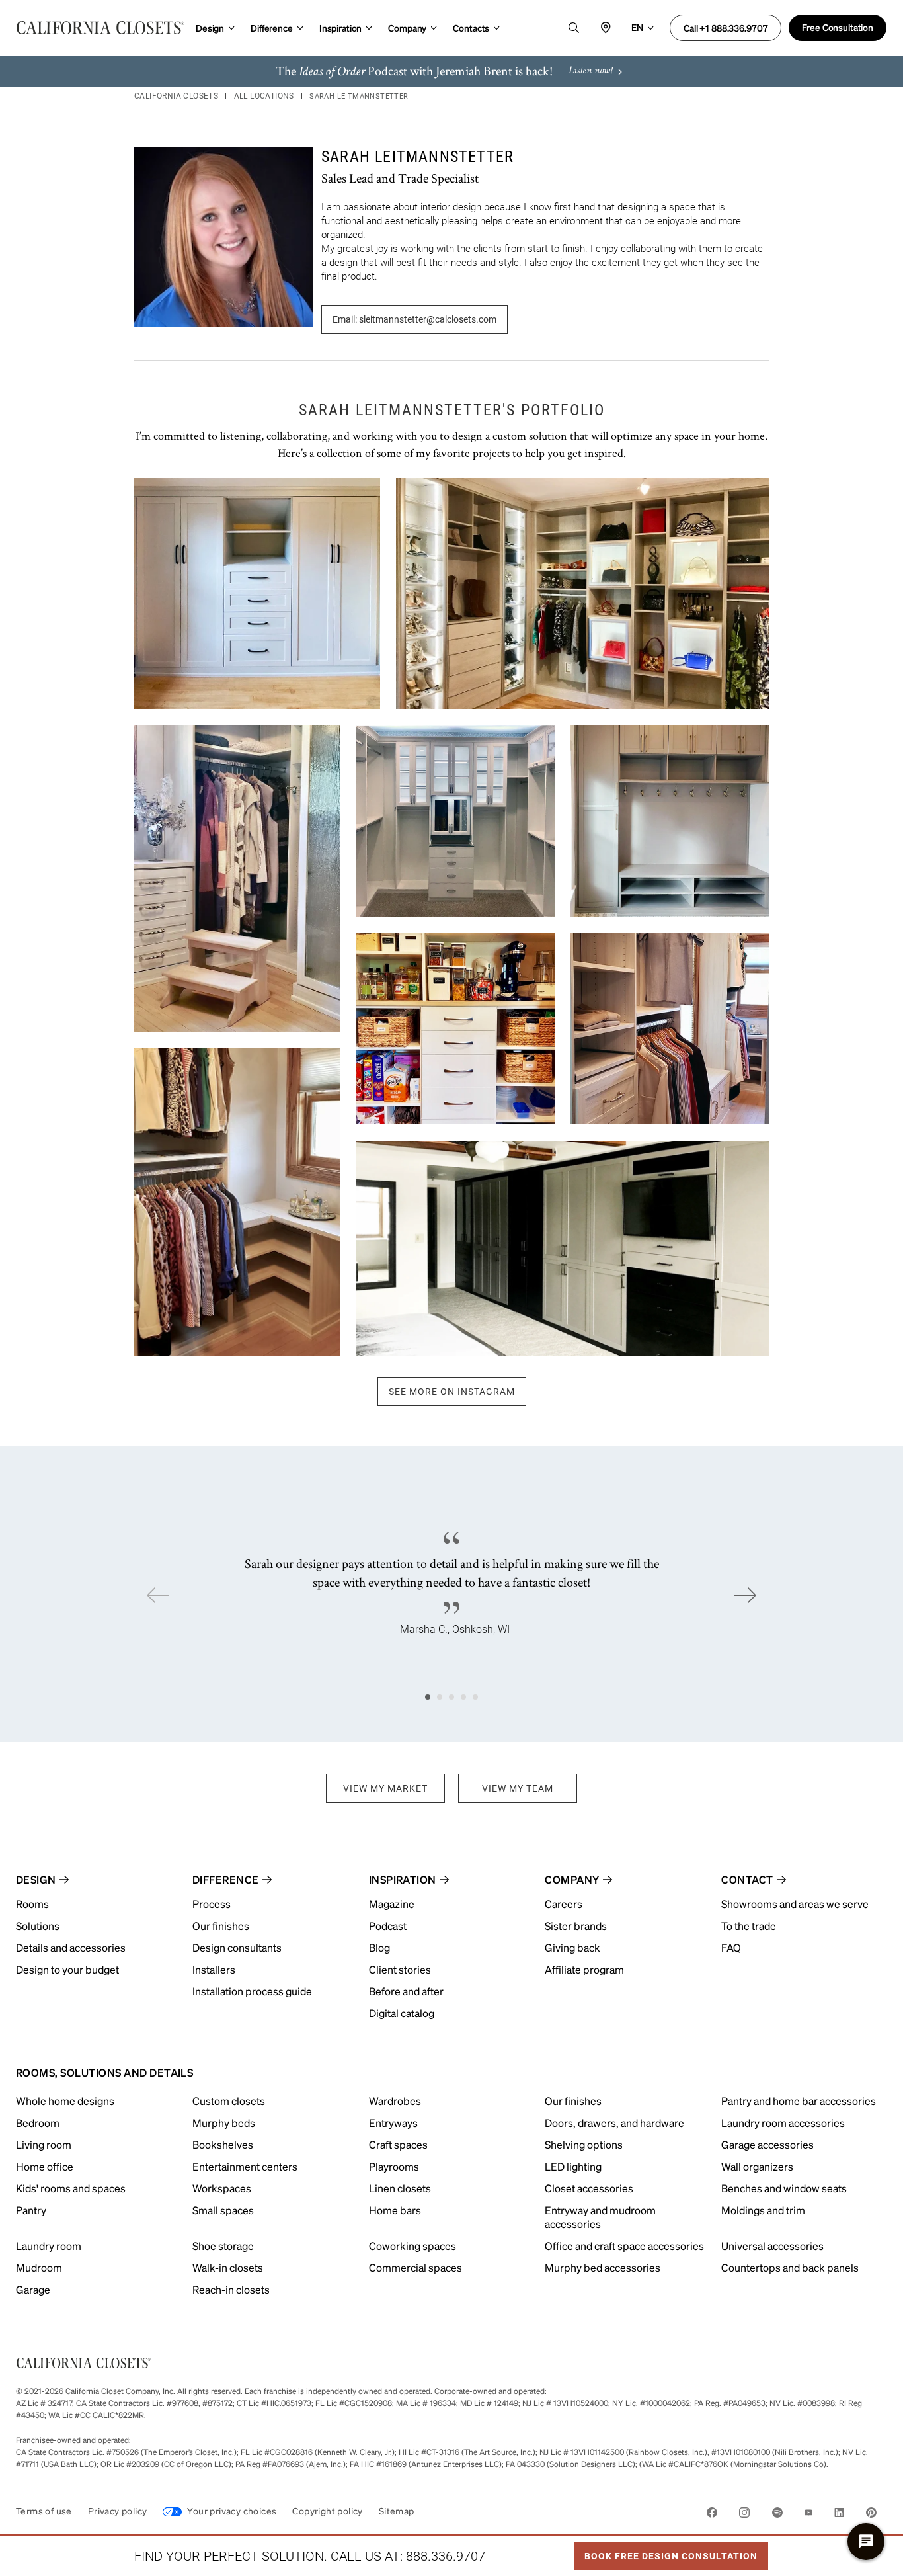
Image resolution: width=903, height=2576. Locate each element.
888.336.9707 (446, 2556)
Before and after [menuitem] (406, 1991)
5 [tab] (475, 1697)
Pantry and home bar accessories (799, 2101)
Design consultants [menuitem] (237, 1947)
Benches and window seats (784, 2188)
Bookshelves (223, 2144)
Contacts (471, 28)
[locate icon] (606, 28)
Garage (33, 2289)
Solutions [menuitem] (38, 1926)
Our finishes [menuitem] (221, 1926)
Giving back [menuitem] (572, 1947)
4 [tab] (463, 1697)
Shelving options (584, 2144)
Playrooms (394, 2166)
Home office (45, 2166)
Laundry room (49, 2246)
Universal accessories (772, 2246)
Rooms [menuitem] (32, 1904)
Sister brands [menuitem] (576, 1926)
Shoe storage (223, 2246)
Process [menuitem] (212, 1904)
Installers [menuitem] (214, 1969)
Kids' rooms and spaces (71, 2188)
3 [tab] (451, 1697)
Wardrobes (395, 2101)
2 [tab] (440, 1697)
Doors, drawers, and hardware (614, 2123)
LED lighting (573, 2166)
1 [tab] (428, 1697)
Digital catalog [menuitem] (402, 2013)
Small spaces (223, 2210)
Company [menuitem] (572, 1879)
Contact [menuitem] (747, 1879)
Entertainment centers (245, 2166)
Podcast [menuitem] (388, 1926)
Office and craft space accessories (624, 2246)
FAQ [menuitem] (731, 1947)
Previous (158, 1595)
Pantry (31, 2210)
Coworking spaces (412, 2246)
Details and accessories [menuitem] (71, 1947)
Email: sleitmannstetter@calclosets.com (414, 319)
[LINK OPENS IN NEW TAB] (712, 2515)
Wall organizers (757, 2166)
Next (745, 1595)
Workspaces (222, 2188)
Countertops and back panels (790, 2267)
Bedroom (38, 2123)
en (637, 27)
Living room (44, 2144)
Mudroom (39, 2267)
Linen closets (400, 2188)
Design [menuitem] (36, 1879)
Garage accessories (767, 2144)
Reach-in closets (231, 2289)
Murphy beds (224, 2123)
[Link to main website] (100, 28)
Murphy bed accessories (603, 2267)
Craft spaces (398, 2144)
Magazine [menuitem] (392, 1904)
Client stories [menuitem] (400, 1969)
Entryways (393, 2123)
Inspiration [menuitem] (403, 1879)
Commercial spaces (415, 2267)
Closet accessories (589, 2188)
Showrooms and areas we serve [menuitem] (795, 1904)
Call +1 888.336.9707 (726, 28)
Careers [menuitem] (564, 1904)
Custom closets (229, 2101)
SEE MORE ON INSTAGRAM (452, 1392)
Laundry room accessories (783, 2123)
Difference (272, 28)
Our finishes (573, 2101)
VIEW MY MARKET (385, 1788)
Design (210, 28)
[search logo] (574, 28)
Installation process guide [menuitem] (252, 1991)
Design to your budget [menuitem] (67, 1969)
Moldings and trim (763, 2210)
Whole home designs (65, 2101)
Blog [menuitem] (379, 1947)
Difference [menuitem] (226, 1879)
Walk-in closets (228, 2267)
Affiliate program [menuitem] (584, 1969)
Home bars (395, 2210)
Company (407, 28)
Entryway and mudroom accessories (600, 2217)
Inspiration (340, 28)
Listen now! (590, 71)
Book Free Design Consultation (666, 2552)
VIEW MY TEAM (518, 1788)
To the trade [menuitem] (749, 1926)
